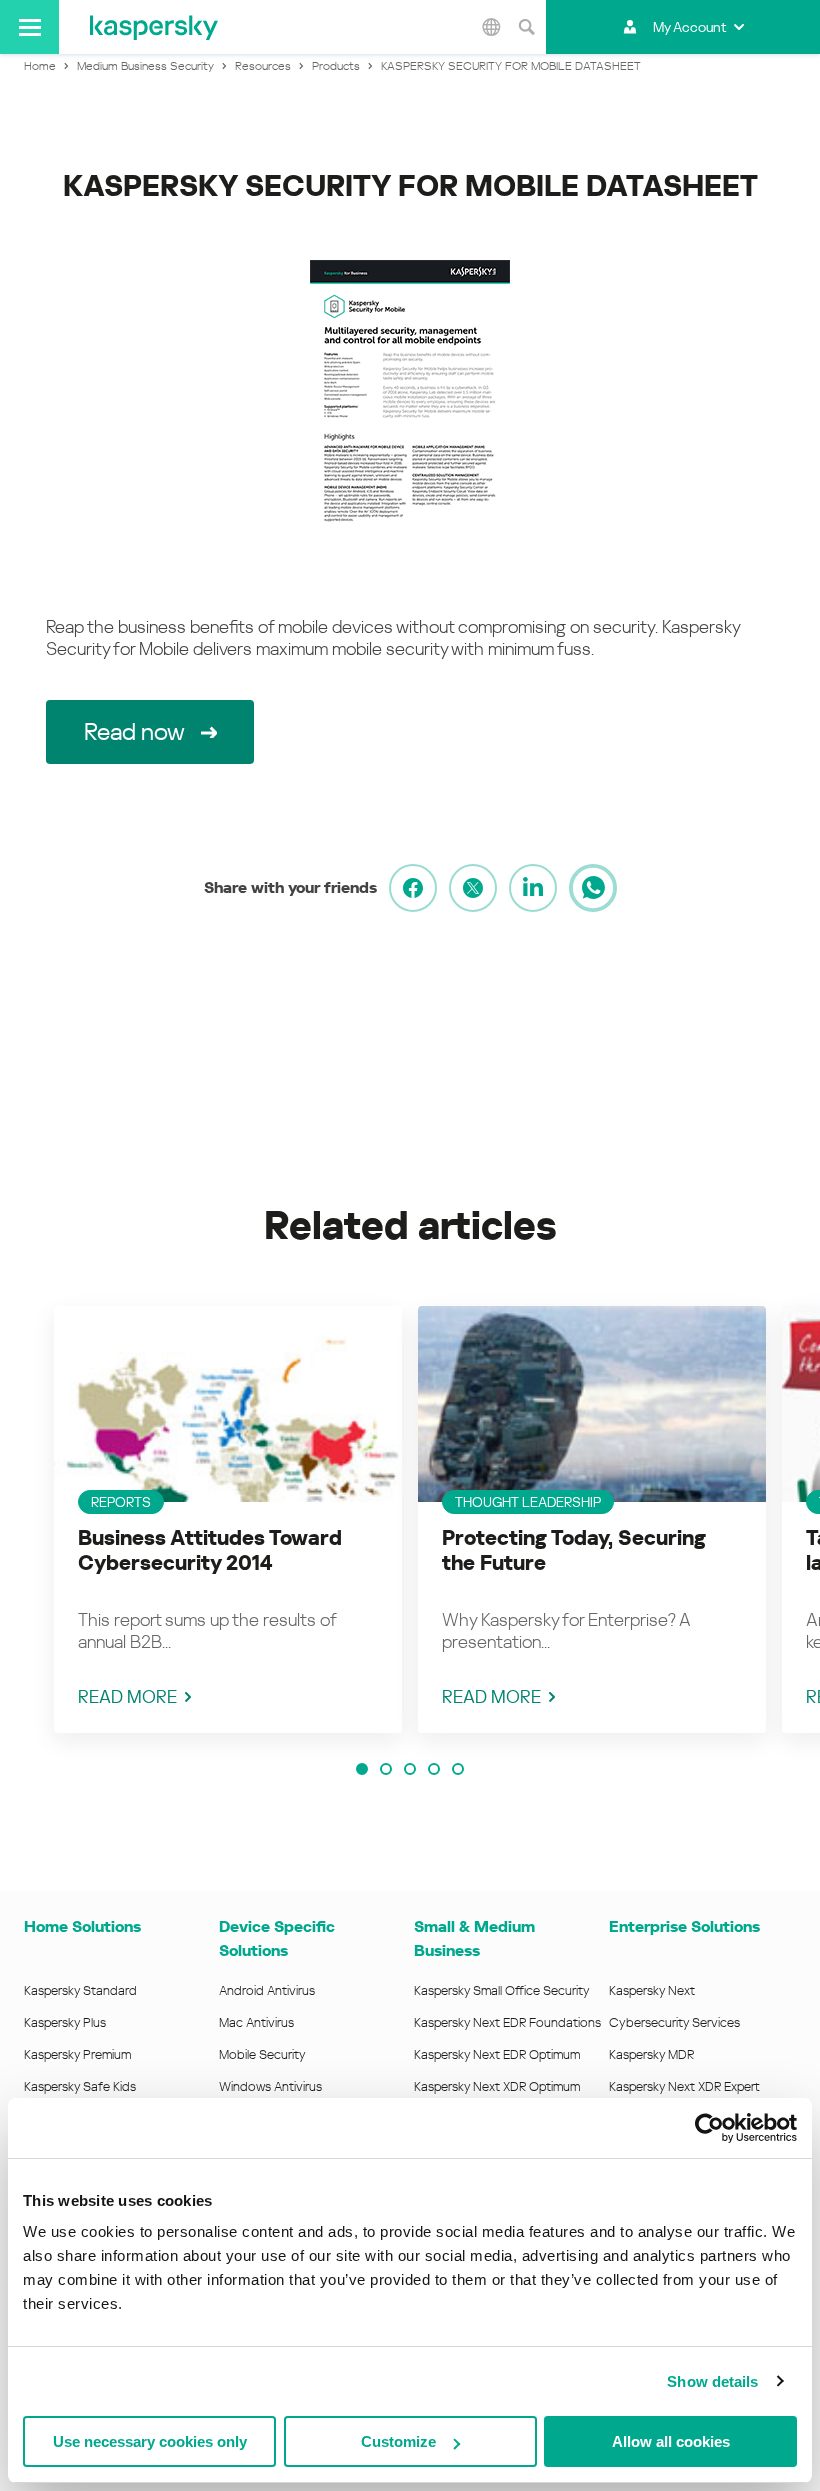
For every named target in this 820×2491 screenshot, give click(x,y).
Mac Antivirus (256, 2022)
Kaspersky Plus (65, 2022)
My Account (689, 27)
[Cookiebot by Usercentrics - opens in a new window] (709, 2128)
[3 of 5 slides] (410, 1769)
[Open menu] (29, 27)
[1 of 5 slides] (362, 1769)
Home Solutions (82, 1926)
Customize (398, 2441)
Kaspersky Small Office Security (502, 1990)
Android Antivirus (267, 1990)
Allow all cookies (671, 2441)
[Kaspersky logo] (154, 27)
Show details (712, 2381)
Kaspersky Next (652, 1990)
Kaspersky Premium (77, 2054)
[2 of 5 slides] (386, 1769)
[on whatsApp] (593, 888)
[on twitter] (473, 888)
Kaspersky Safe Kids (80, 2086)
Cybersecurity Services (674, 2022)
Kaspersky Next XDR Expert (684, 2086)
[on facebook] (413, 888)
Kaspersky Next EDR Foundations (507, 2022)
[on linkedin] (533, 888)
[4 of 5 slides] (434, 1769)
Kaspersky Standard (80, 1990)
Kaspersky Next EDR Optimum (497, 2054)
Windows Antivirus (270, 2086)
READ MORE (127, 1696)
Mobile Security (262, 2054)
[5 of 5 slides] (458, 1769)
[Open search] (526, 27)
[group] (228, 1519)
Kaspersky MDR (651, 2054)
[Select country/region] (491, 27)
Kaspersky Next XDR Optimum (497, 2086)
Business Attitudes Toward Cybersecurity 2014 (210, 1550)
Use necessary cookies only (150, 2441)
